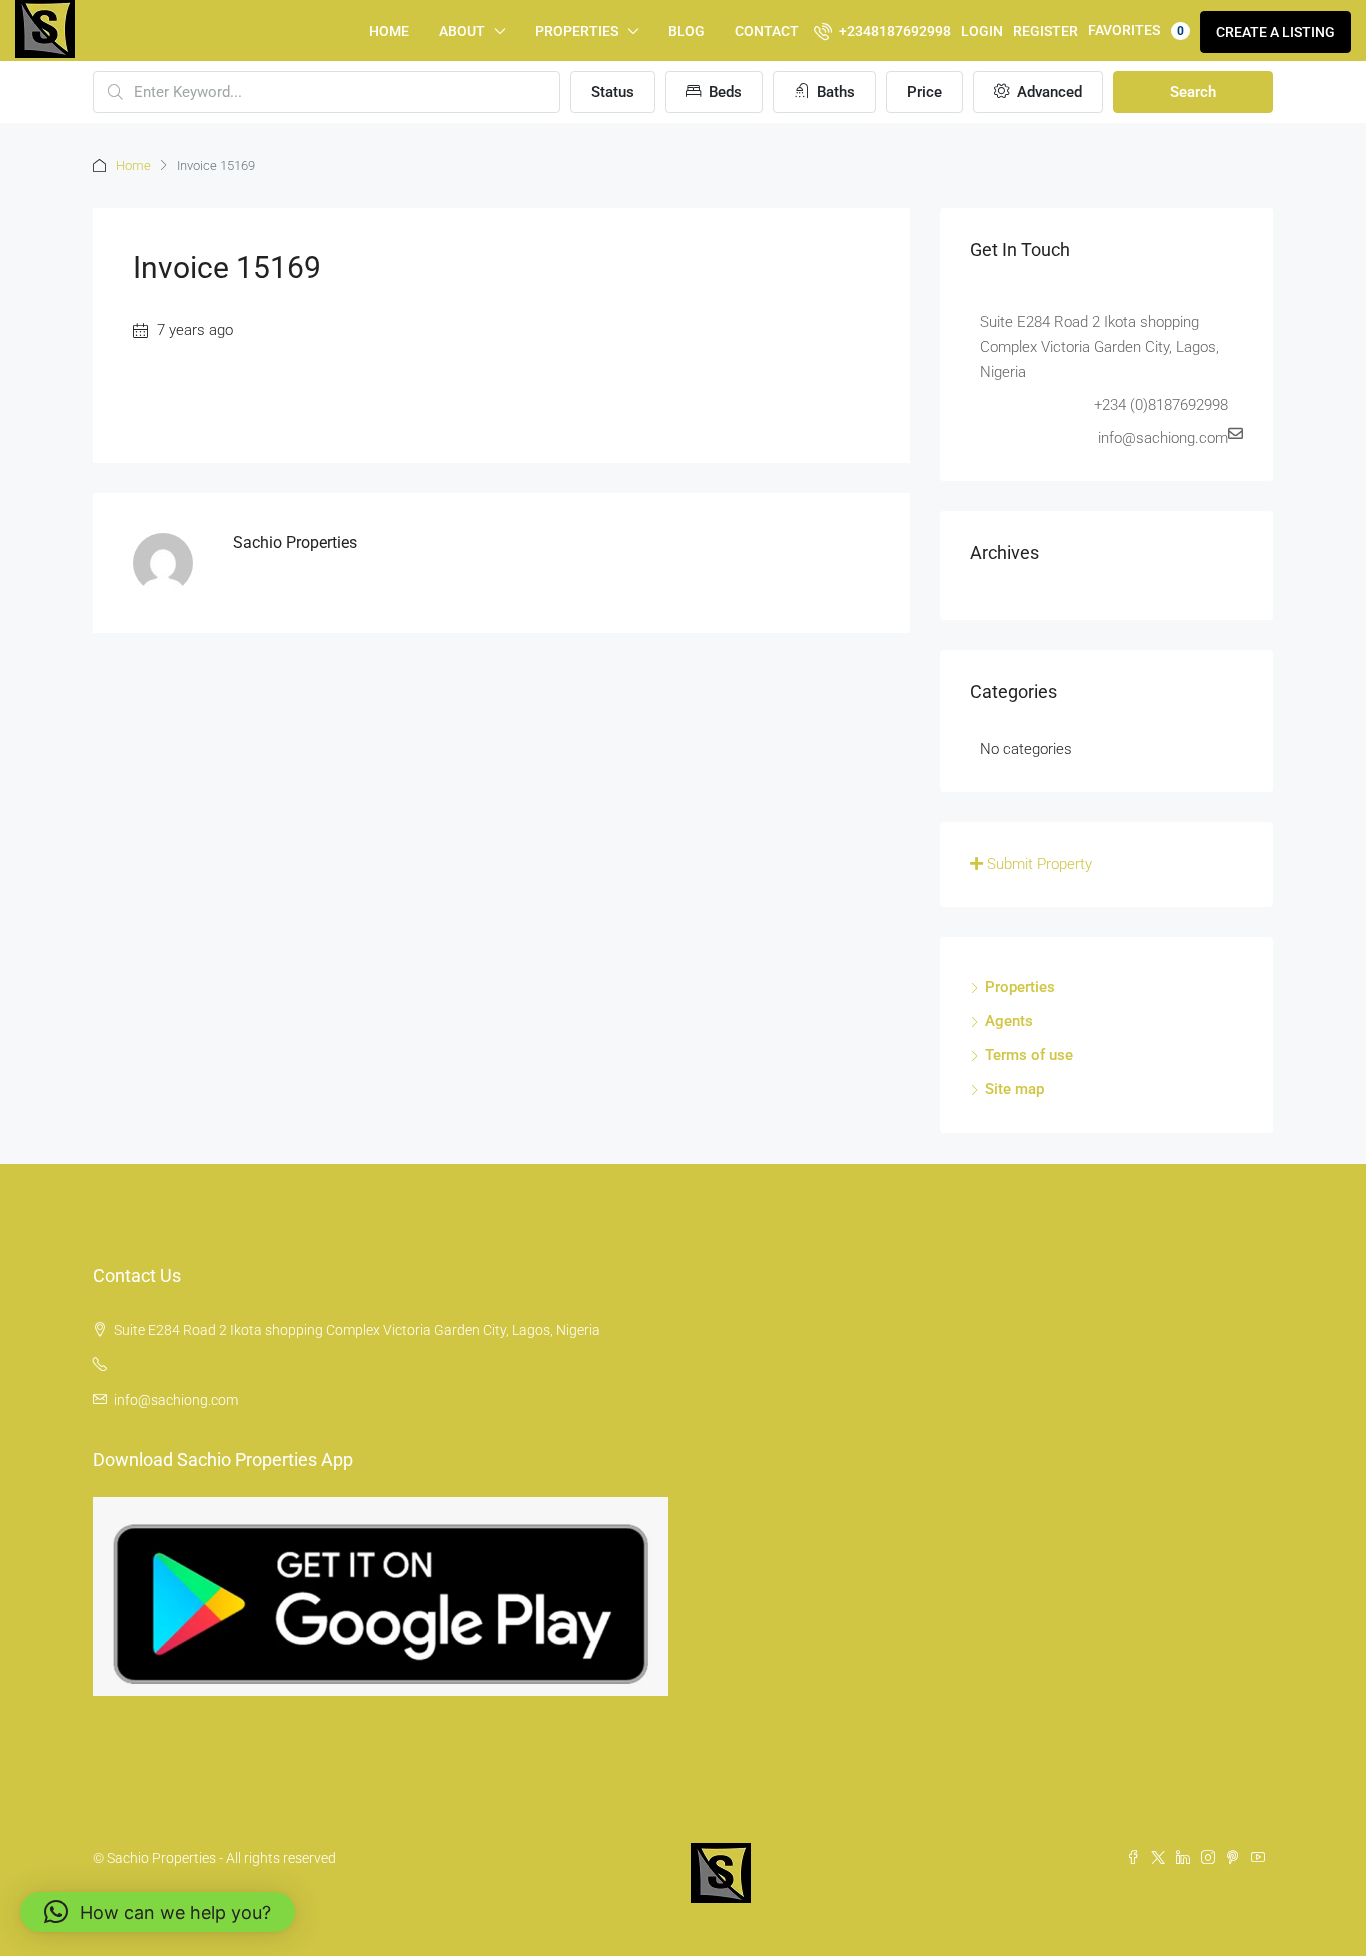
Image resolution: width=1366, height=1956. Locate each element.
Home (389, 31)
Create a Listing (1275, 32)
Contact (767, 31)
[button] (157, 1912)
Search (1193, 92)
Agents (1009, 1021)
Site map (1014, 1089)
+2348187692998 (893, 31)
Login (982, 31)
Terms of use (1029, 1055)
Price (924, 92)
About (462, 31)
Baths (834, 92)
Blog (686, 31)
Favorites (1136, 30)
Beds (723, 92)
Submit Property (1037, 864)
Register (1045, 31)
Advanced (1047, 92)
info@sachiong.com (176, 1400)
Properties (576, 31)
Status (612, 92)
